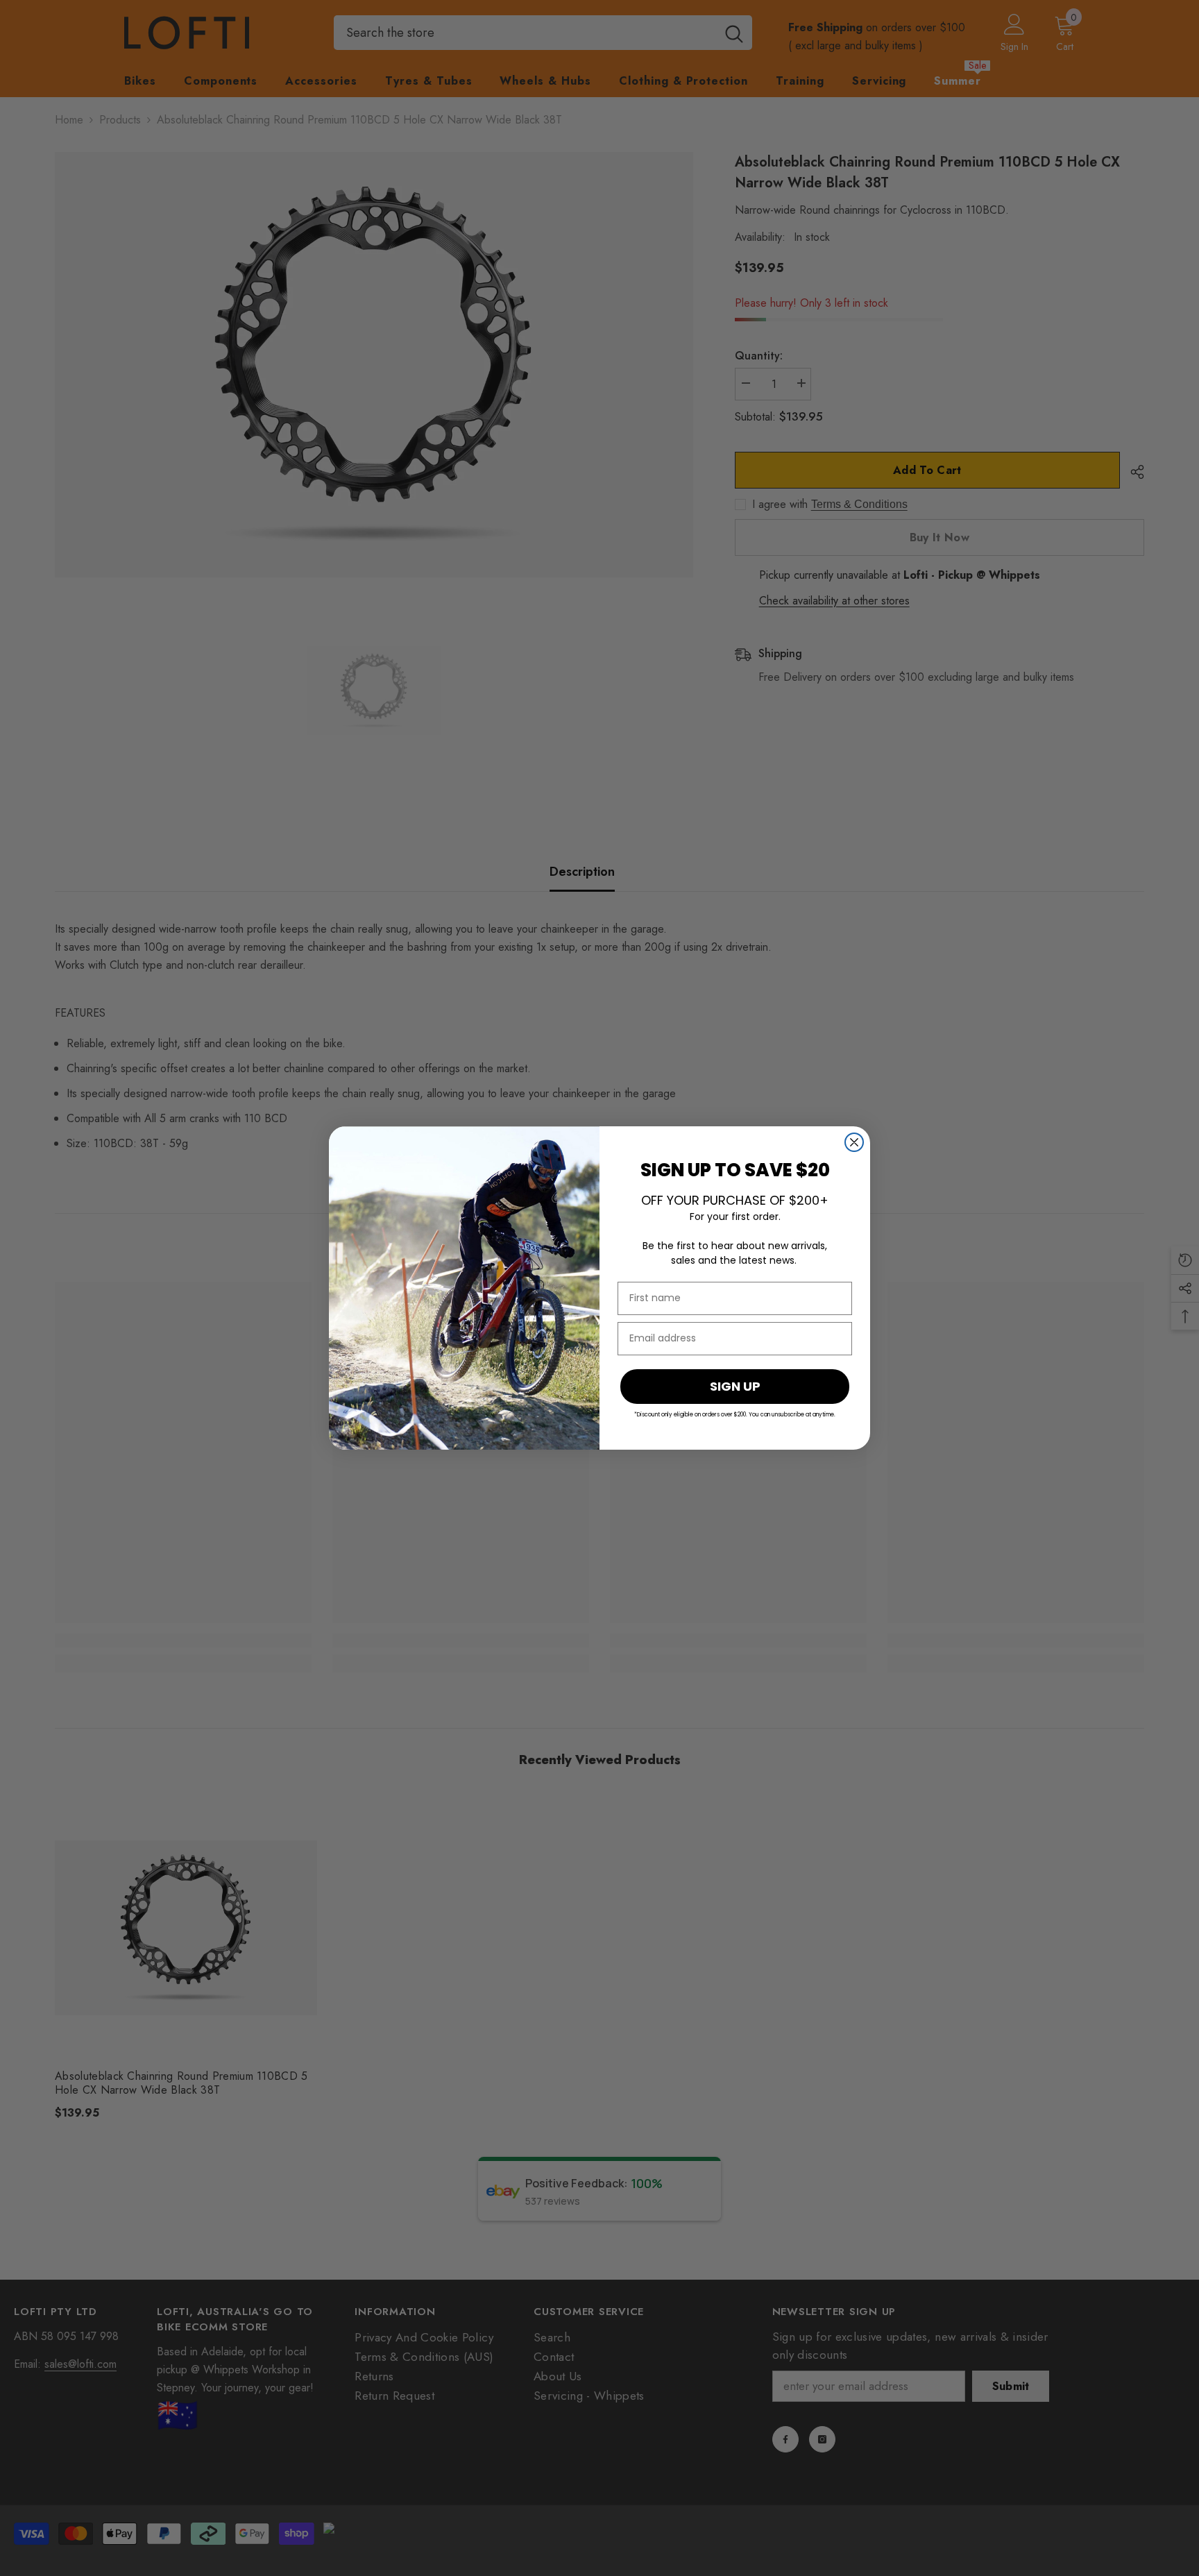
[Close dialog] (854, 1142)
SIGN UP (735, 1386)
